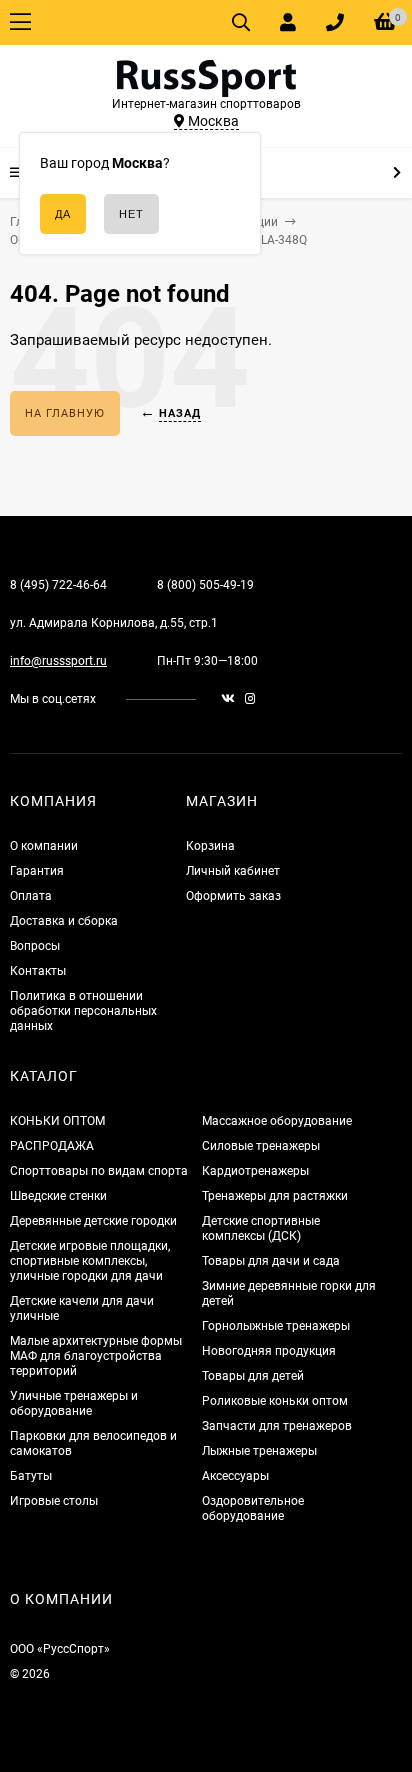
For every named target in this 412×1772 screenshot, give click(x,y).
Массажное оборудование (277, 1121)
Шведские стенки (58, 1196)
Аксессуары (235, 1476)
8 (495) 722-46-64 (58, 585)
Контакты (38, 971)
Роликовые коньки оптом (275, 1401)
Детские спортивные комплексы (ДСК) (261, 1228)
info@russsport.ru (58, 661)
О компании (44, 846)
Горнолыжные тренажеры (276, 1326)
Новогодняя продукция (269, 1351)
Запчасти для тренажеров (277, 1426)
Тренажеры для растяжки (275, 1196)
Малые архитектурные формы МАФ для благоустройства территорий (96, 1356)
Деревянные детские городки (93, 1221)
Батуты (31, 1476)
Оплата (31, 896)
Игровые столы (54, 1501)
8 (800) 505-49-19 (205, 585)
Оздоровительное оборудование (253, 1508)
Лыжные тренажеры (259, 1451)
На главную (65, 413)
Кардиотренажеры (255, 1171)
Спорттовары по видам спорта (99, 1171)
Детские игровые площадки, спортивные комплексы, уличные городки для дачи (90, 1261)
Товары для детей (253, 1376)
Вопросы (35, 946)
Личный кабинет (233, 871)
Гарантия (37, 871)
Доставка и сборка (64, 921)
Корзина (210, 846)
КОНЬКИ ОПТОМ (57, 1121)
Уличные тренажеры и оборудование (74, 1403)
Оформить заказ (233, 896)
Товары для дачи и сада (271, 1261)
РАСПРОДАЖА (52, 1146)
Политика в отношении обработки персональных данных (83, 1011)
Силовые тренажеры (261, 1146)
